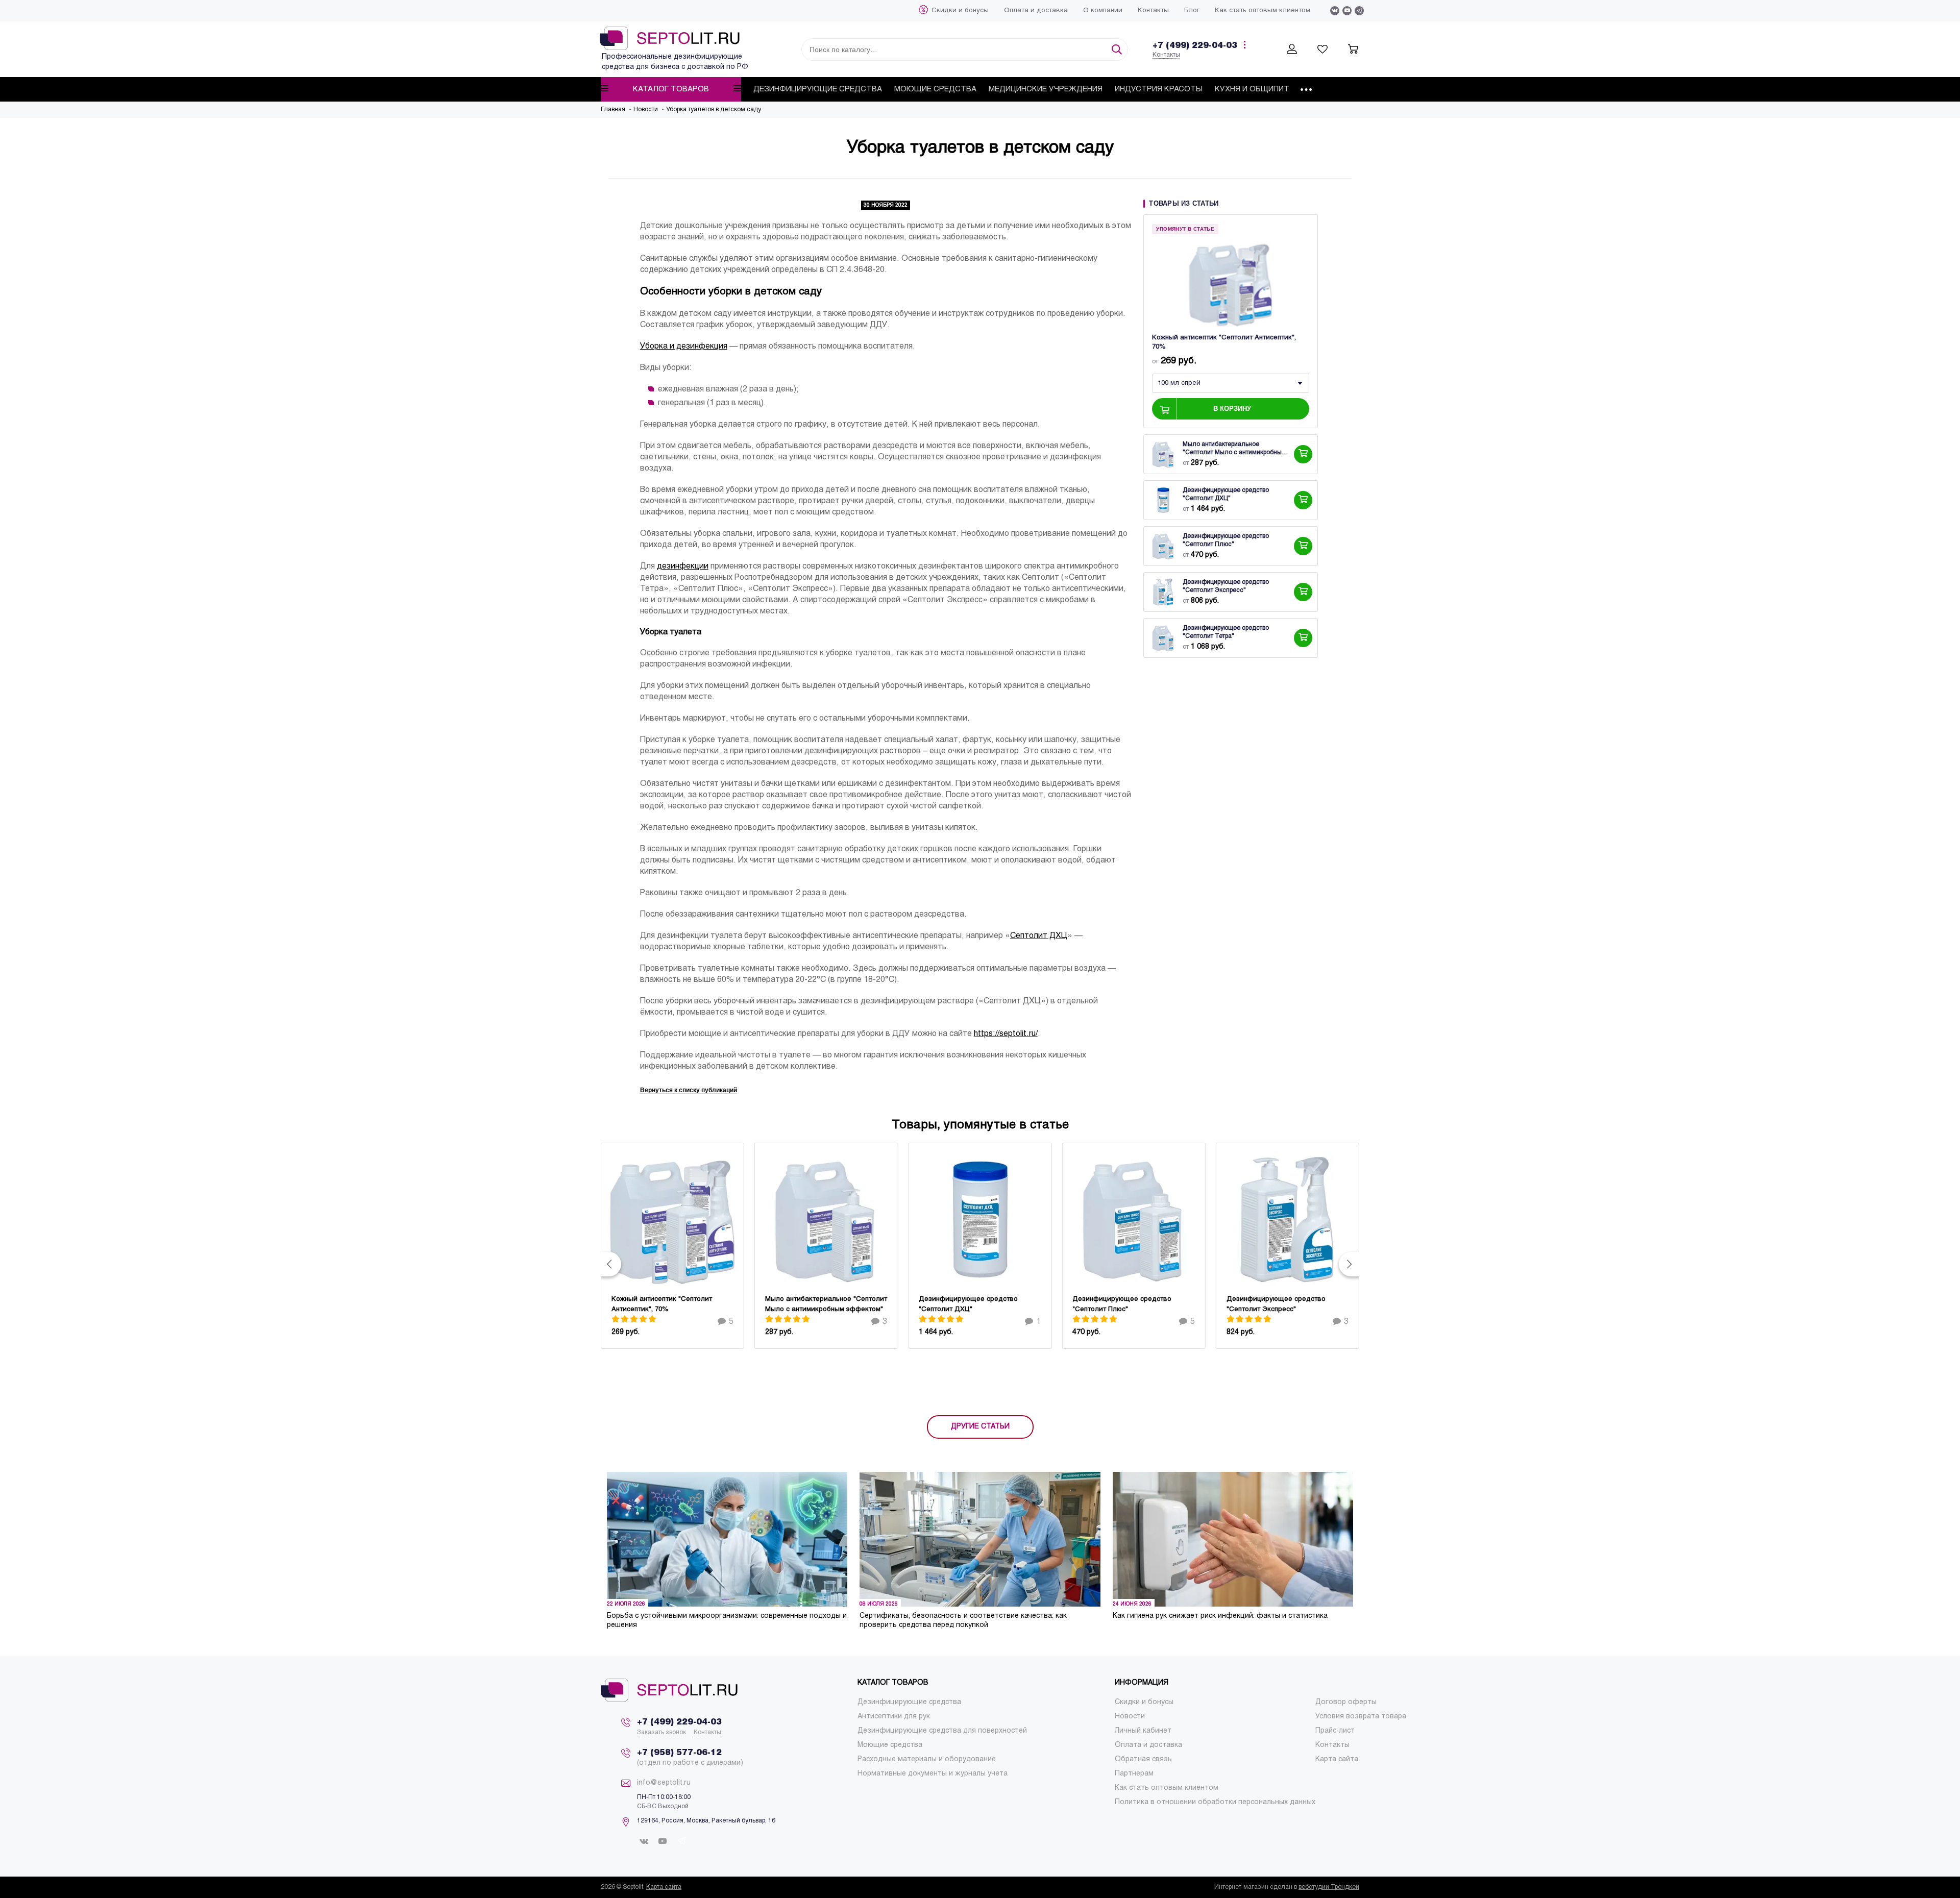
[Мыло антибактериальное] (1163, 455)
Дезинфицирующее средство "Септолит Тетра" (1226, 633)
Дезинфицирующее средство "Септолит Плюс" (1226, 541)
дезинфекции (683, 566)
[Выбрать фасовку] (1303, 455)
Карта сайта (664, 1887)
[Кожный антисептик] (1231, 283)
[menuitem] (960, 11)
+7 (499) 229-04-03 (1195, 46)
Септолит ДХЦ (1039, 936)
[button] (611, 1264)
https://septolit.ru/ (1006, 1034)
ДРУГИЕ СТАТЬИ (980, 1427)
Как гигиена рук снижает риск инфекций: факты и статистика (1220, 1616)
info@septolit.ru (664, 1783)
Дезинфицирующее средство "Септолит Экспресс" (1226, 587)
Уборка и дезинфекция (684, 346)
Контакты (1166, 55)
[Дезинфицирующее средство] (1163, 501)
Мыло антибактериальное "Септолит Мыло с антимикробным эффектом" (1234, 450)
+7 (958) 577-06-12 (679, 1753)
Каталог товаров (671, 89)
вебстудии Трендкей (1329, 1887)
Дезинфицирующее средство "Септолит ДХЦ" (1226, 495)
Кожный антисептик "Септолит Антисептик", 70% (1224, 343)
